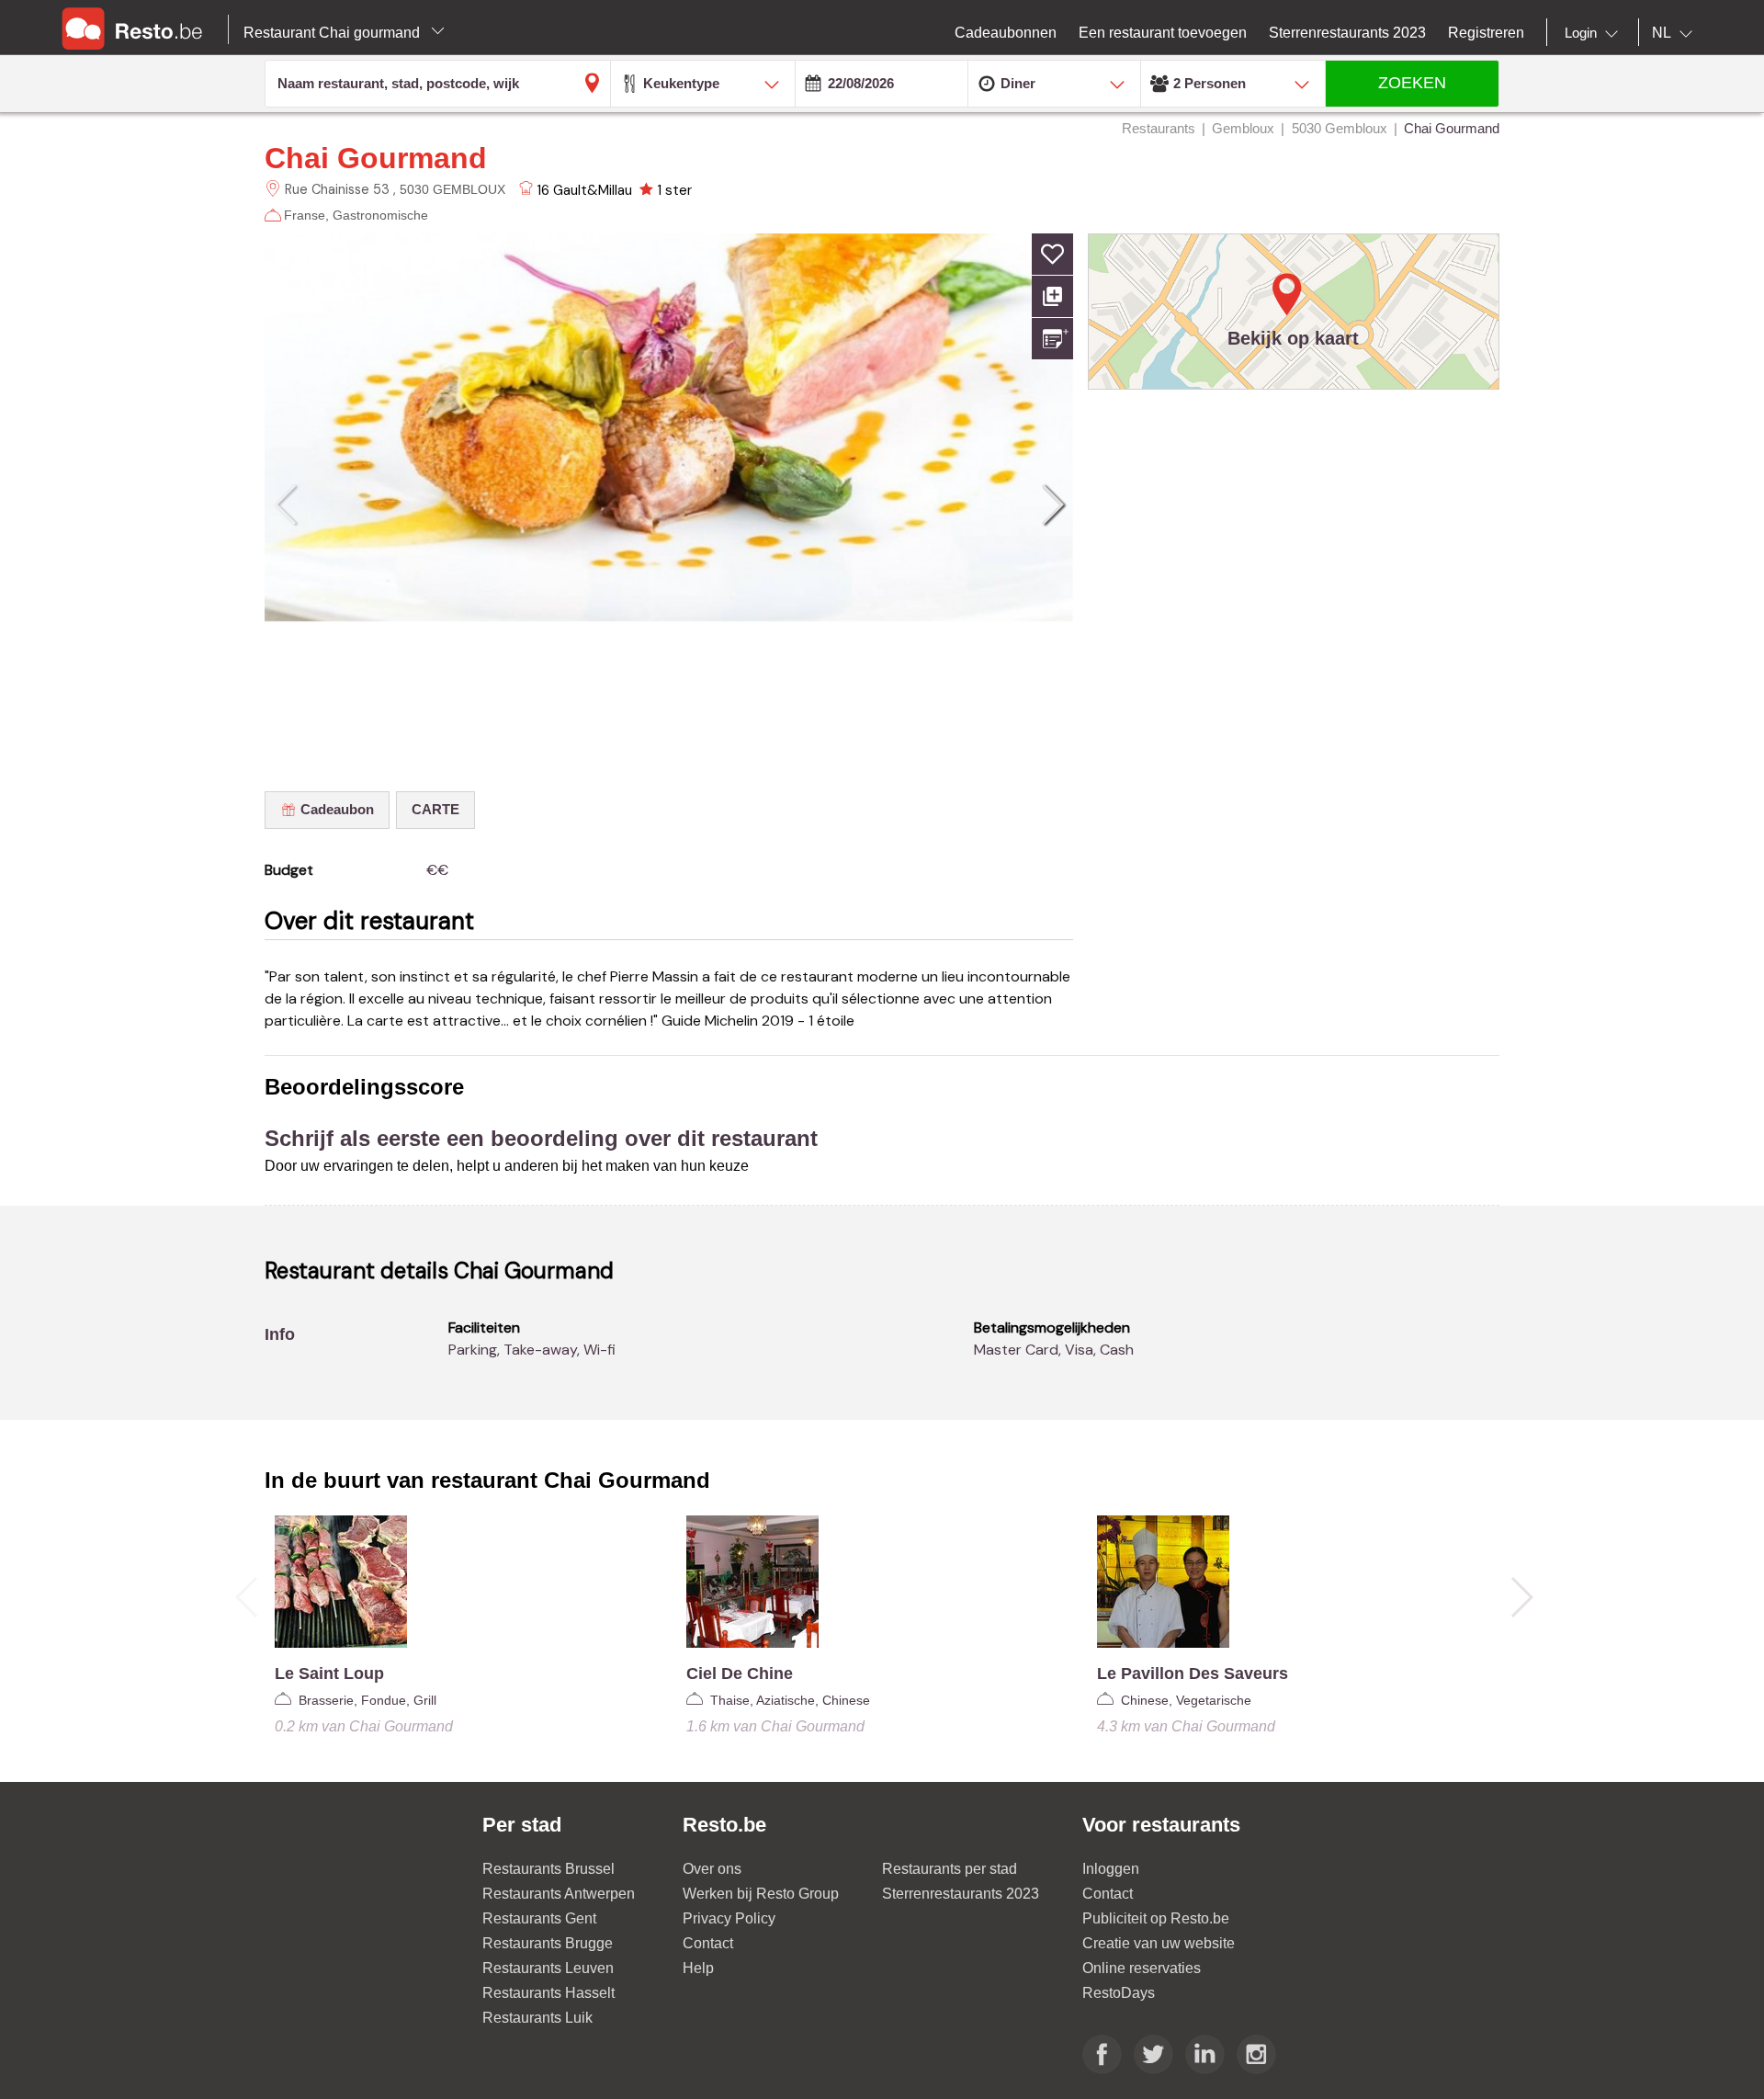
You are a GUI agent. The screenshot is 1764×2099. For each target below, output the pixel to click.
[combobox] (1595, 33)
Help (698, 1968)
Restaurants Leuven (548, 1968)
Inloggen (1111, 1869)
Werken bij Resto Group (761, 1894)
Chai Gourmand (376, 158)
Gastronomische (380, 215)
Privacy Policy (729, 1918)
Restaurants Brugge (548, 1943)
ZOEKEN (1412, 83)
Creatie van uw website (1159, 1943)
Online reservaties (1142, 1968)
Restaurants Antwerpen (559, 1894)
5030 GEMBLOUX (452, 189)
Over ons (712, 1869)
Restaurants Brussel (548, 1869)
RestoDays (1119, 1993)
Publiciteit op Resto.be (1156, 1918)
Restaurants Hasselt (548, 1993)
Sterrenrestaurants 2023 (961, 1894)
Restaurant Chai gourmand (334, 33)
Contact (708, 1943)
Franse (305, 215)
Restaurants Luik (537, 2018)
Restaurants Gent (539, 1918)
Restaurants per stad (950, 1869)
